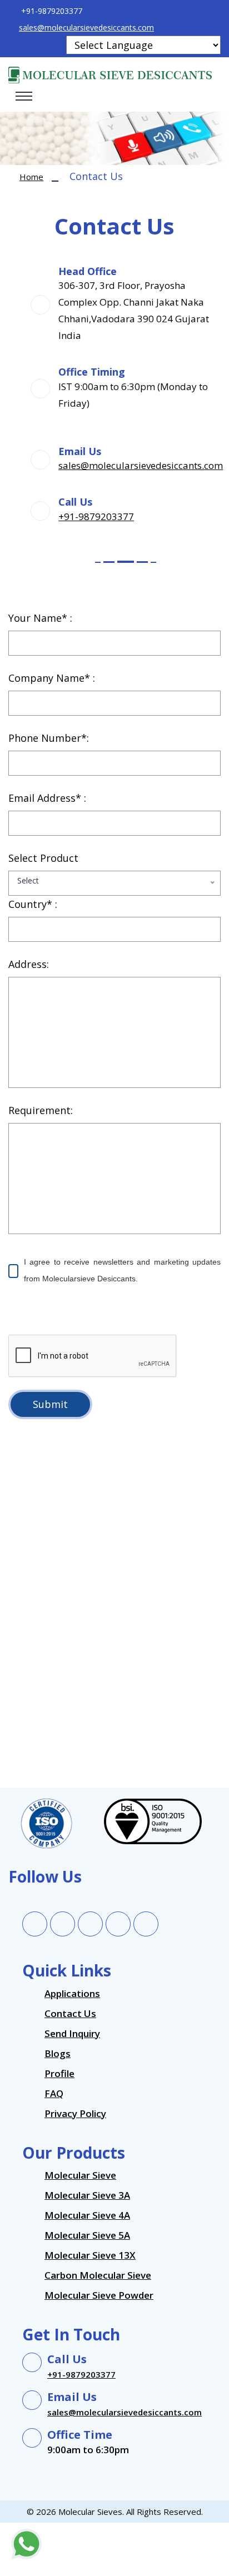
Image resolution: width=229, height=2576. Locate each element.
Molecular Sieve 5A (87, 2235)
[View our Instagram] (118, 1924)
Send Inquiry (72, 2033)
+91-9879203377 (96, 516)
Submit (50, 1404)
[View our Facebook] (35, 1924)
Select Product (43, 858)
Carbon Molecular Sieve (98, 2275)
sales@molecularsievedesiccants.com (86, 28)
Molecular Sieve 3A (87, 2195)
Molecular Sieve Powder (99, 2295)
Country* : (33, 904)
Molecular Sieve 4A (87, 2215)
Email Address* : (47, 798)
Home (31, 177)
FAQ (54, 2093)
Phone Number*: (49, 738)
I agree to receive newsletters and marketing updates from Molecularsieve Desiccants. (122, 1270)
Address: (29, 964)
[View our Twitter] (63, 1924)
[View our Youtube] (146, 1924)
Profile (59, 2073)
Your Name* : (40, 618)
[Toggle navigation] (24, 96)
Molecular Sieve (80, 2175)
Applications (72, 1993)
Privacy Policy (75, 2113)
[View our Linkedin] (91, 1924)
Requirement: (41, 1110)
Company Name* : (52, 678)
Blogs (58, 2053)
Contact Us (70, 2013)
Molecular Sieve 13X (90, 2255)
